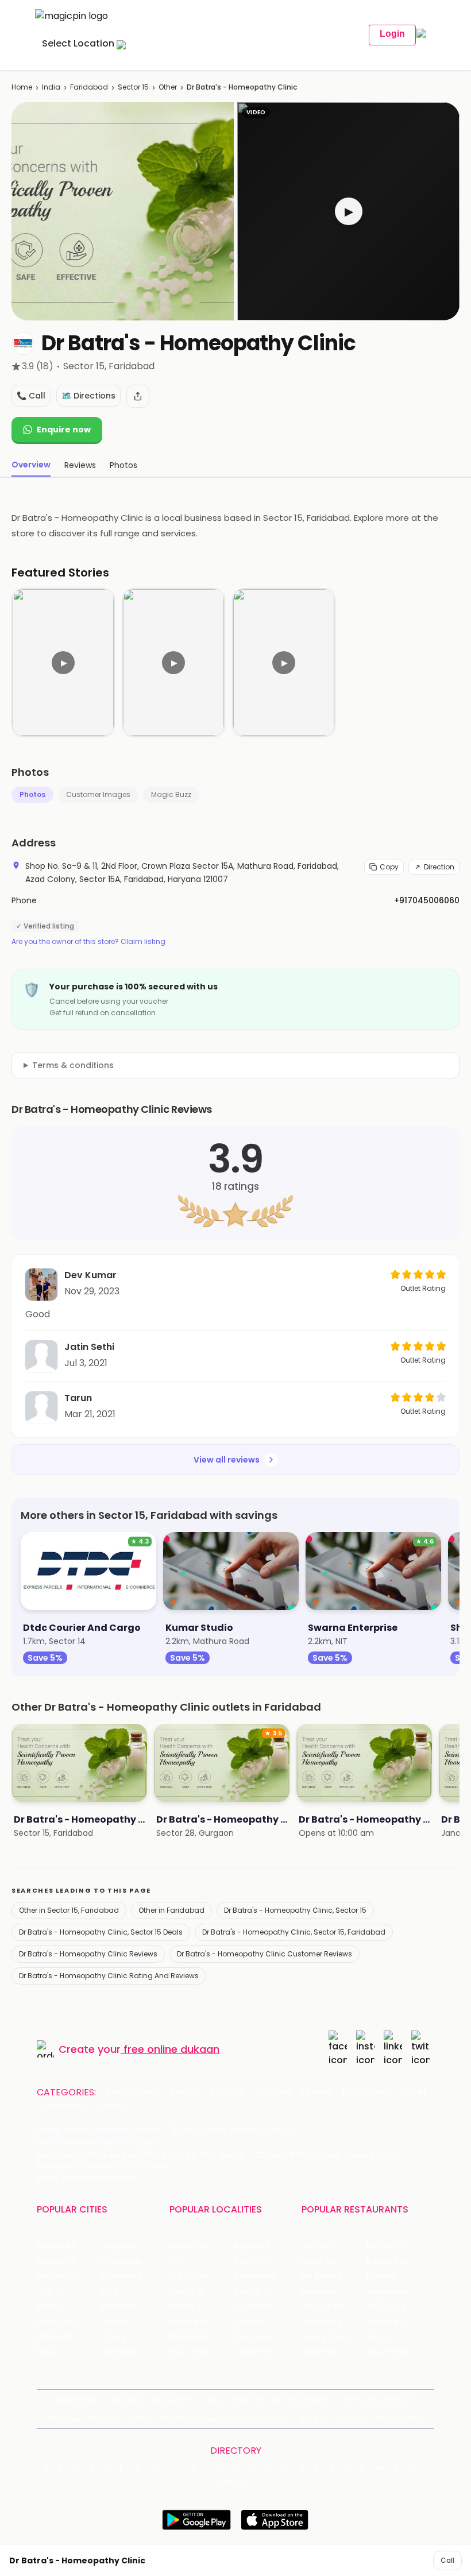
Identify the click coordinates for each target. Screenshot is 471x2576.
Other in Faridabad (171, 1910)
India (51, 87)
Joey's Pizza (325, 2337)
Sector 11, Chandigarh (202, 2306)
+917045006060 (427, 900)
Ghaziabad (58, 2277)
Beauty (185, 2092)
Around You (174, 2399)
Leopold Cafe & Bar (399, 2322)
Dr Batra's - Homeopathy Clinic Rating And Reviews (109, 1976)
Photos (32, 794)
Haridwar (119, 2352)
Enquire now (64, 430)
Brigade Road (260, 2246)
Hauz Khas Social (399, 2352)
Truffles (317, 2246)
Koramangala (196, 2246)
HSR (177, 2261)
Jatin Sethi (89, 1347)
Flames (381, 2277)
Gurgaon (119, 2246)
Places (103, 2418)
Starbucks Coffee (334, 2322)
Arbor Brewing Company (334, 2261)
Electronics (367, 2092)
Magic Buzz (171, 794)
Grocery (273, 2092)
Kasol (47, 2352)
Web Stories (399, 2418)
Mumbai (118, 2306)
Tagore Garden (265, 2352)
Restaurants (133, 2092)
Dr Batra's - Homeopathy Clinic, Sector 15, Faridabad (294, 1932)
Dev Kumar (90, 1275)
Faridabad (89, 87)
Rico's (378, 2337)
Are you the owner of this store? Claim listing (88, 942)
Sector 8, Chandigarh (202, 2291)
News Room (79, 2399)
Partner (139, 2418)
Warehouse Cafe (399, 2291)
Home (22, 87)
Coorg (114, 2337)
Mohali (50, 2306)
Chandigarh (125, 2261)
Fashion (227, 2092)
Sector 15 (133, 87)
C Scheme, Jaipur (267, 2306)
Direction (439, 867)
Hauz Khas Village (202, 2352)
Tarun (78, 1398)
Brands (175, 2418)
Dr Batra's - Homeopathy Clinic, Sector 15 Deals (101, 1932)
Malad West (193, 2337)
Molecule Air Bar (333, 2291)
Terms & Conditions (378, 2399)
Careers (352, 2418)
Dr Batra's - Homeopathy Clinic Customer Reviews (265, 1954)
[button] (348, 211)
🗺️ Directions (88, 396)
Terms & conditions (73, 1065)
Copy (389, 867)
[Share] (138, 396)
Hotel (414, 2092)
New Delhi (56, 2246)
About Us (127, 2399)
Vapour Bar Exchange (334, 2306)
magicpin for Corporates (244, 2418)
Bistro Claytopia (398, 2246)
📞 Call (31, 396)
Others (235, 2482)
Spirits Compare (302, 2399)
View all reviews (227, 1460)
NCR (110, 2291)
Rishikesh (55, 2337)
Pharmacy (65, 2106)
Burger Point (391, 2261)
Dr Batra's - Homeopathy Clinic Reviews (88, 1954)
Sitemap (66, 2418)
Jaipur (49, 2291)
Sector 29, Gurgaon (267, 2261)
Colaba (249, 2322)
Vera (309, 2418)
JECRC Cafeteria (399, 2306)
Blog (213, 2399)
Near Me (247, 2399)
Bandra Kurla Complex (202, 2322)
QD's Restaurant (334, 2352)
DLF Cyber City (198, 2277)
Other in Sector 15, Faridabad (69, 1910)
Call (447, 2560)
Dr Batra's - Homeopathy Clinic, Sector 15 (295, 1910)
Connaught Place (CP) (267, 2337)
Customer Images (98, 794)
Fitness (317, 2092)
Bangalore (57, 2261)
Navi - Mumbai (66, 2322)
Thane (115, 2322)
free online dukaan (171, 2049)
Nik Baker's (322, 2277)
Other (168, 87)
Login (392, 34)
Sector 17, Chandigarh (267, 2291)
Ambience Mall (264, 2277)
